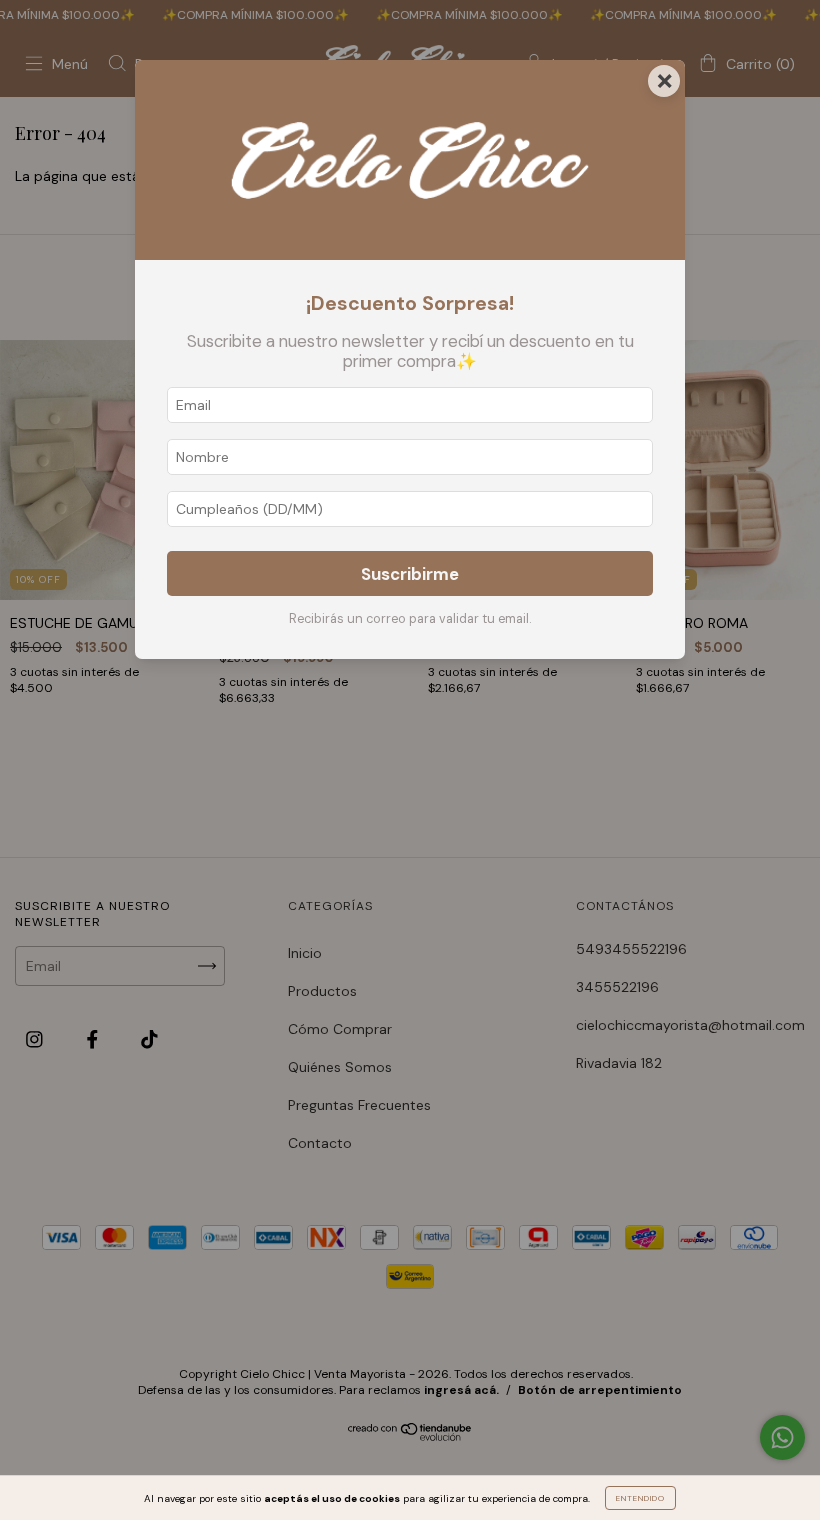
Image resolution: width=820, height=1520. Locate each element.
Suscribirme (410, 574)
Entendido (640, 1498)
